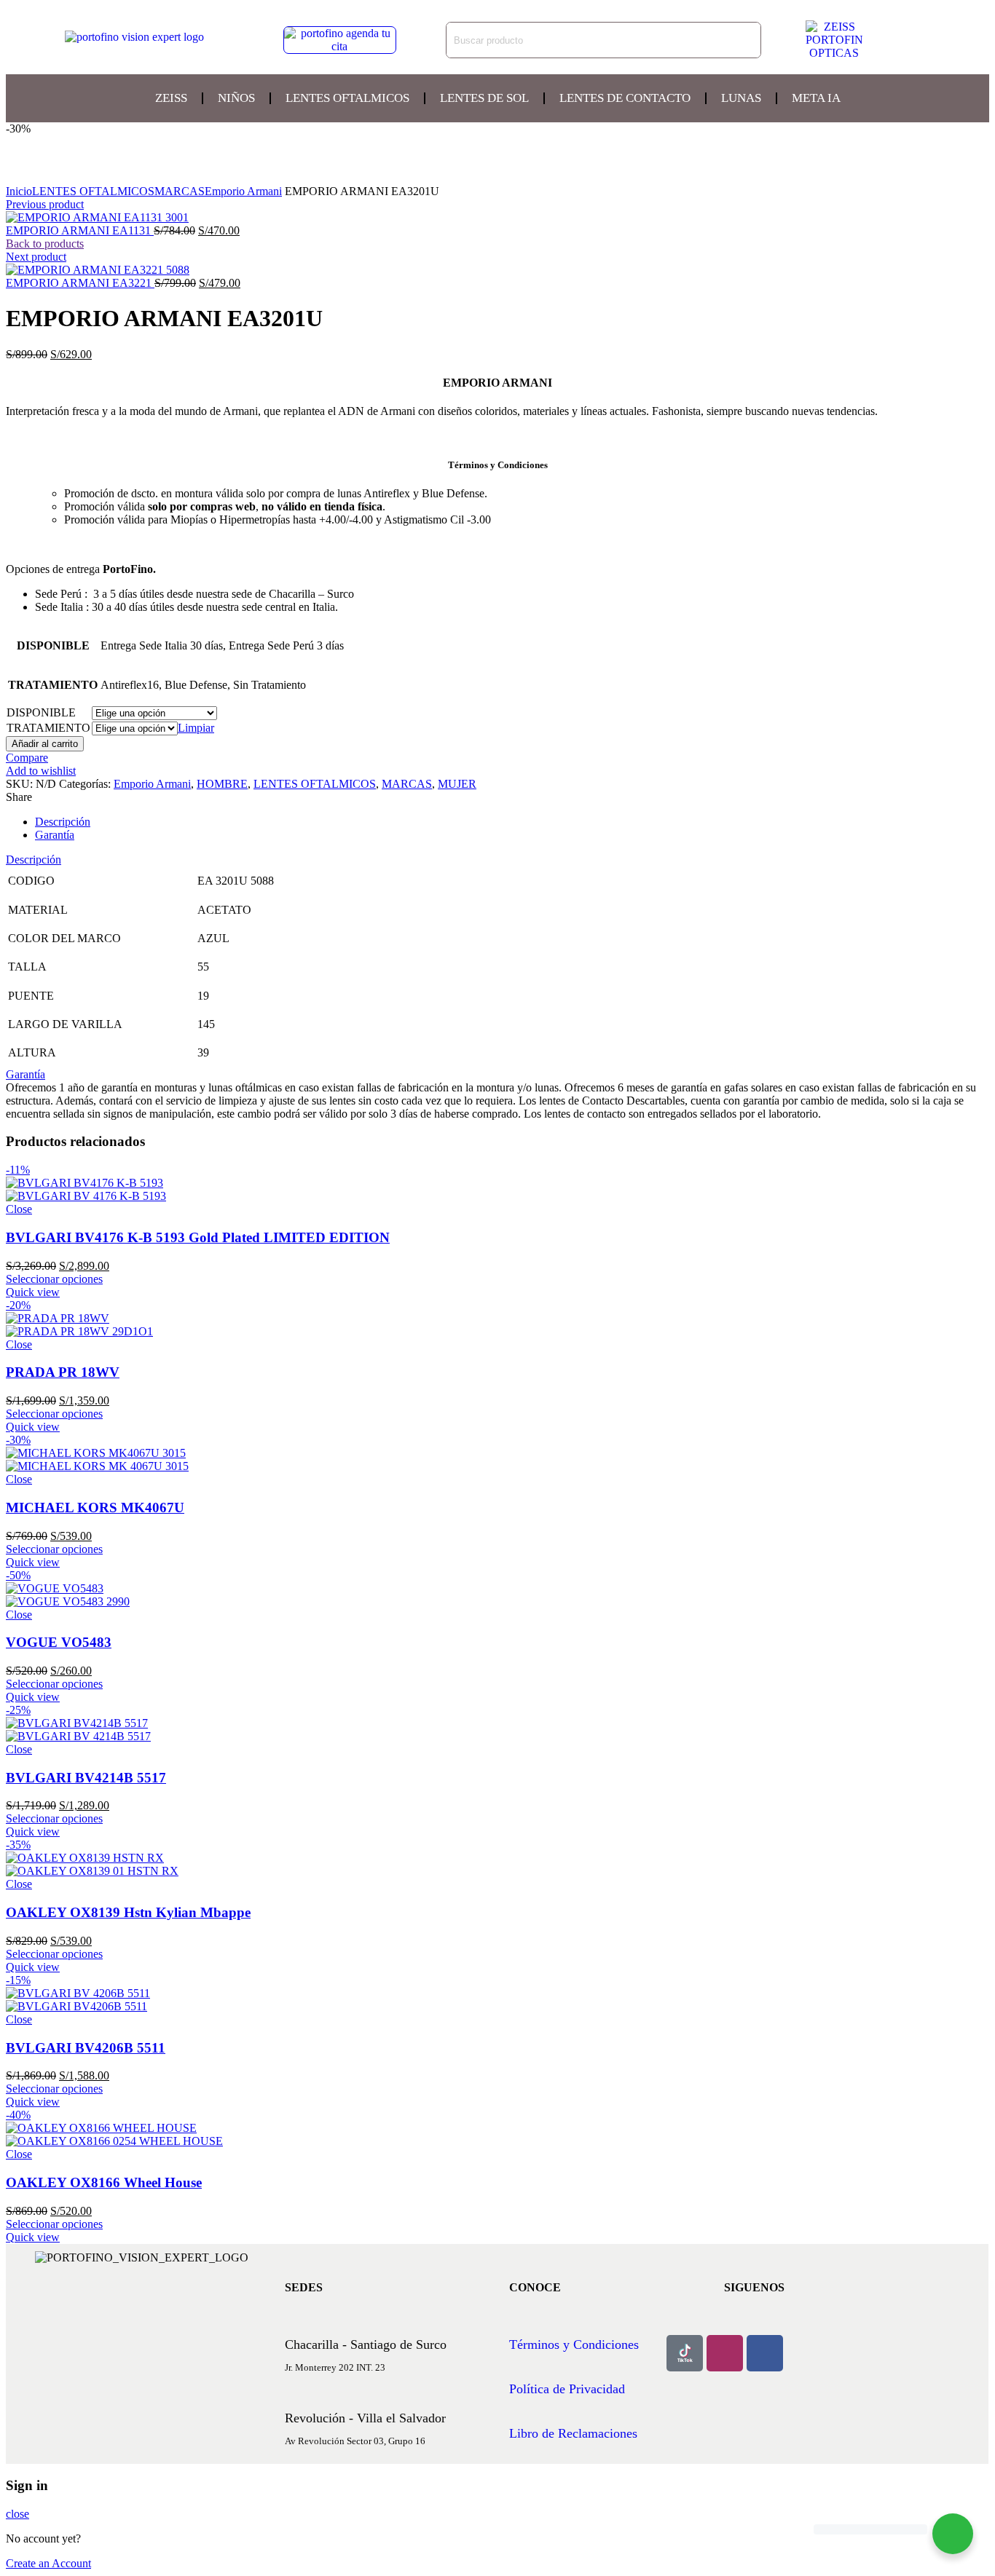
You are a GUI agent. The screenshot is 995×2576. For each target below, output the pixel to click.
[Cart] (926, 40)
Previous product (45, 204)
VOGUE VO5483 (59, 1642)
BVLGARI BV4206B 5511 (86, 2048)
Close (19, 1209)
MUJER (457, 784)
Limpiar (196, 728)
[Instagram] (725, 2353)
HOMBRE (222, 784)
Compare (27, 758)
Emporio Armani (243, 191)
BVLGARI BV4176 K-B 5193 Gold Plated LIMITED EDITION (198, 1237)
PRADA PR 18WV (63, 1372)
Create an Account (48, 2563)
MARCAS (180, 191)
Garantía (55, 835)
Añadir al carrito (45, 744)
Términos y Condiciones (574, 2344)
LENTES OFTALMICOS (93, 191)
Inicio (19, 191)
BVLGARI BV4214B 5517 (86, 1778)
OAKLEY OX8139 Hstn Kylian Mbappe (128, 1912)
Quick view (33, 1292)
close (17, 2514)
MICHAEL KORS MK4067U (95, 1508)
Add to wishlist (41, 771)
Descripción (63, 822)
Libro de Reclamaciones (573, 2433)
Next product (36, 257)
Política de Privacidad (567, 2389)
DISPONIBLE (41, 712)
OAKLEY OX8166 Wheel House (104, 2182)
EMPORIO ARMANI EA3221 (80, 283)
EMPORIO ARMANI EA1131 (80, 230)
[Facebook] (765, 2353)
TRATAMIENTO (48, 728)
